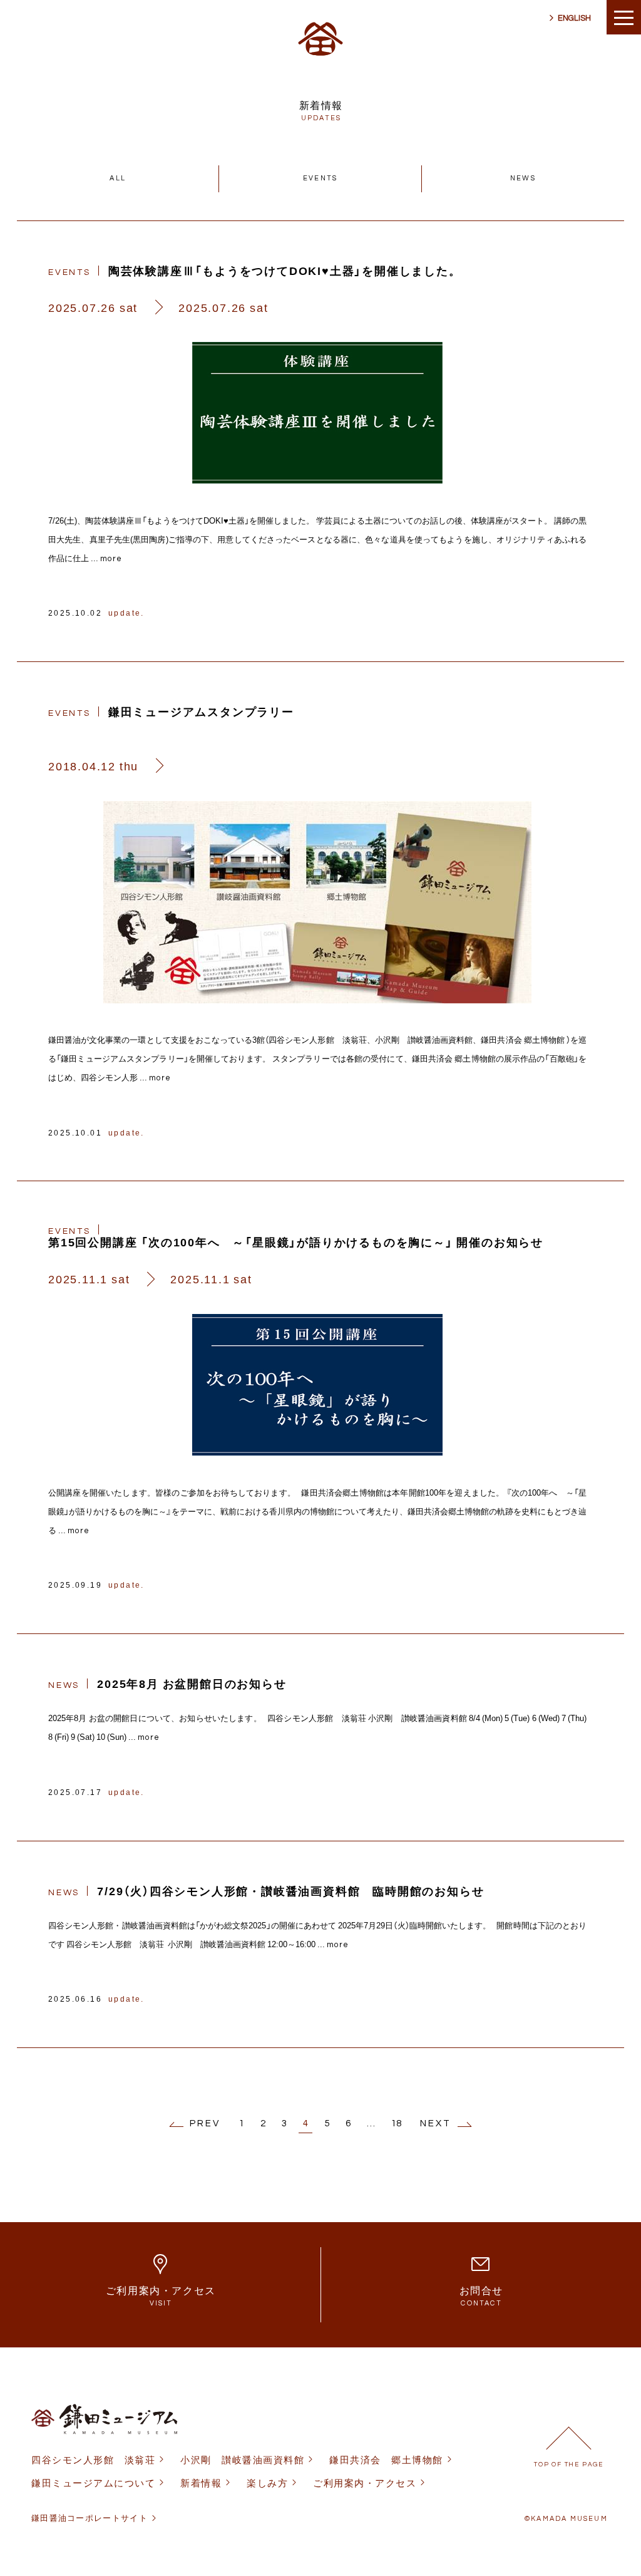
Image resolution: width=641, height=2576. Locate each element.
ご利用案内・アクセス (365, 2483)
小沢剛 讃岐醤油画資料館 (242, 2460)
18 (396, 2123)
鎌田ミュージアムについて (93, 2483)
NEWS (523, 178)
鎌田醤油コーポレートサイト (90, 2518)
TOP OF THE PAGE (569, 2465)
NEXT (436, 2123)
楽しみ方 (267, 2483)
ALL (118, 178)
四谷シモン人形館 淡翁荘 (93, 2460)
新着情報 (201, 2483)
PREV (205, 2123)
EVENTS (320, 178)
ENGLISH (574, 18)
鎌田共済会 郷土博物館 (386, 2460)
